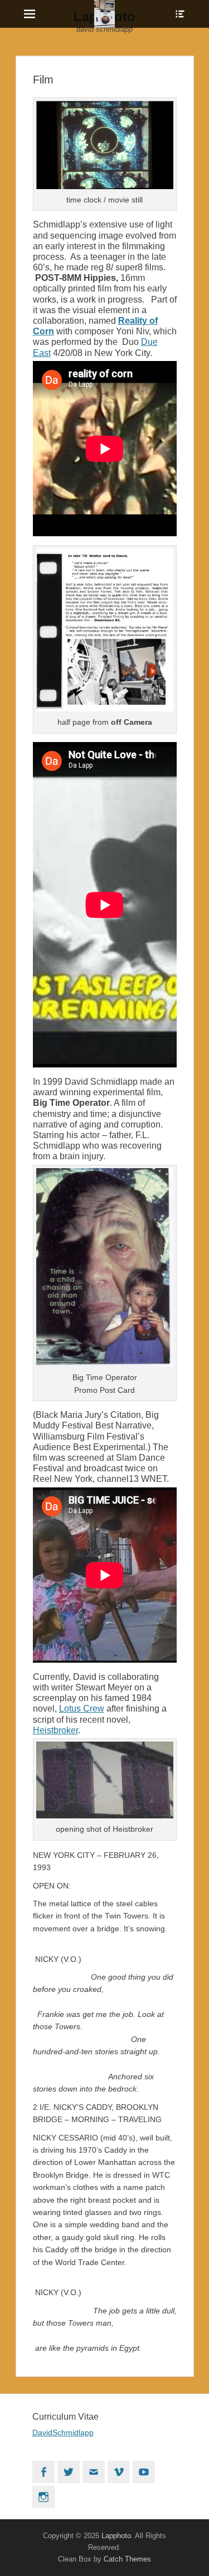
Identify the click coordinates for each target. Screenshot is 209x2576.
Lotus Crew (82, 1709)
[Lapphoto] (105, 14)
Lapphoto (116, 2536)
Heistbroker (55, 1730)
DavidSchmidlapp (63, 2432)
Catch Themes (127, 2559)
